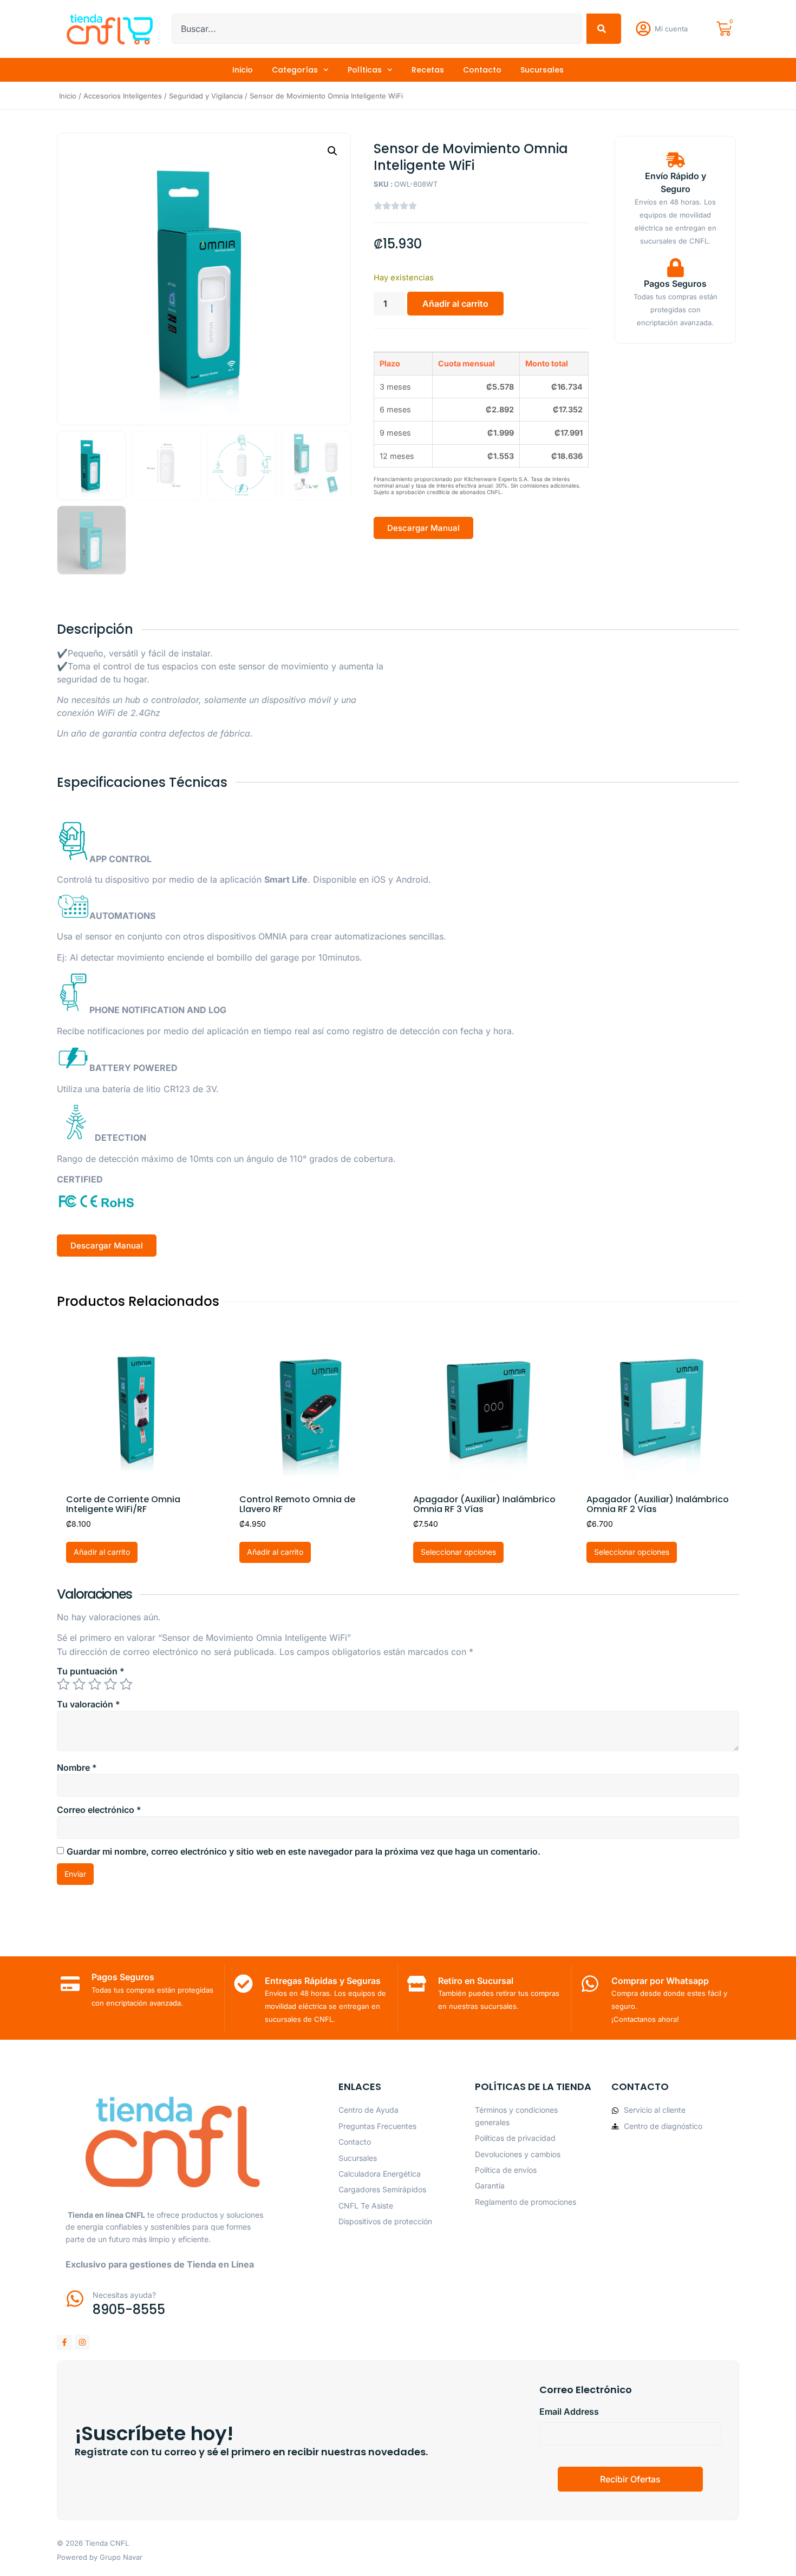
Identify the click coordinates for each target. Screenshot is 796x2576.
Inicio (243, 70)
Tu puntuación (91, 1671)
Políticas (365, 70)
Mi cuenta (671, 29)
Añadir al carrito (455, 304)
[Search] (604, 29)
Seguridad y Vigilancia (206, 96)
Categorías (295, 70)
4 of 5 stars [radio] (110, 1684)
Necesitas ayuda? (124, 2295)
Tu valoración (89, 1704)
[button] (332, 151)
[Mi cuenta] (643, 29)
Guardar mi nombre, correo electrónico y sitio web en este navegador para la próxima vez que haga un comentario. (304, 1851)
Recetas (428, 70)
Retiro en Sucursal (476, 1981)
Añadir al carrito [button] (102, 1552)
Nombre (77, 1767)
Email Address (569, 2411)
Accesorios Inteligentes (123, 96)
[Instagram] (82, 2342)
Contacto (482, 70)
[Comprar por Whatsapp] (590, 1984)
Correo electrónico (99, 1810)
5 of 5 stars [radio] (126, 1684)
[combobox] (377, 29)
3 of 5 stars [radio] (95, 1684)
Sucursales (542, 70)
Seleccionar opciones (458, 1552)
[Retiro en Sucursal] (417, 1984)
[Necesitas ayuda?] (75, 2299)
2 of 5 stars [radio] (79, 1684)
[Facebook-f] (64, 2342)
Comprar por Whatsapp (660, 1981)
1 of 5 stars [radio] (63, 1684)
